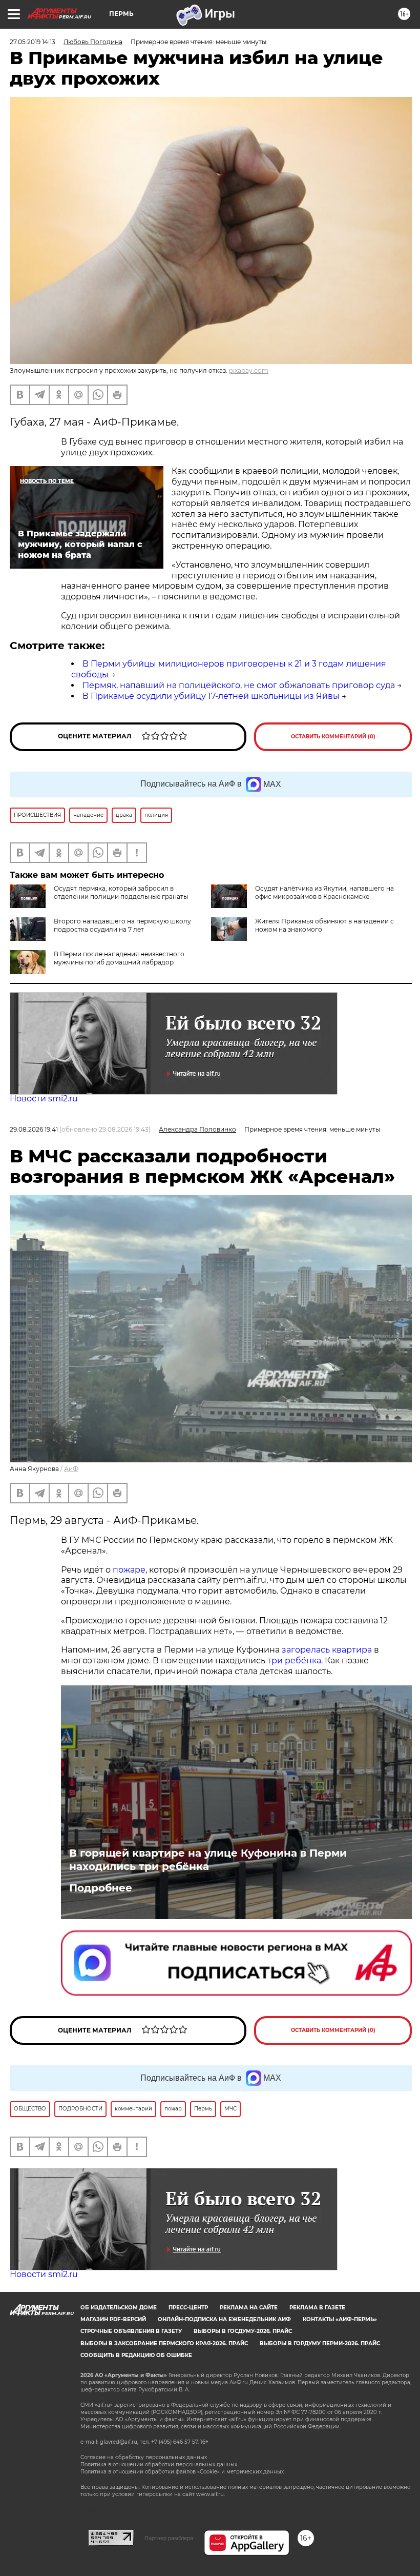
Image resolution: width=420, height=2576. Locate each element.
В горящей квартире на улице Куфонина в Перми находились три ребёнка (208, 1860)
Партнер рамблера (169, 2538)
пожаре (129, 1570)
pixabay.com (249, 370)
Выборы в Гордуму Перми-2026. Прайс (320, 2343)
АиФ (71, 1469)
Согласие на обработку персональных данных (144, 2457)
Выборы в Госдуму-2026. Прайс (243, 2331)
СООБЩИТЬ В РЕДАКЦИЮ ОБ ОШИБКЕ (136, 2355)
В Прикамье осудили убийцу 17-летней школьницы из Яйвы (211, 696)
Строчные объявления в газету (131, 2331)
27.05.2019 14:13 (33, 42)
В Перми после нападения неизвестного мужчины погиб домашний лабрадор (119, 958)
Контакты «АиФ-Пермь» (340, 2319)
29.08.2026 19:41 (34, 1129)
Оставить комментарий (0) (333, 737)
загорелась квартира (326, 1650)
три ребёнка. (294, 1661)
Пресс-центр (188, 2308)
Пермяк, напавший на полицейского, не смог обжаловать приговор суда (239, 685)
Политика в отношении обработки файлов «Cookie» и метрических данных (182, 2472)
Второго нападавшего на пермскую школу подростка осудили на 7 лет (122, 925)
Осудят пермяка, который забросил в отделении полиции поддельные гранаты (121, 892)
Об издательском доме (119, 2308)
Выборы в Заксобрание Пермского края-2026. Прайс (164, 2343)
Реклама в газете (317, 2308)
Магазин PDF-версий (113, 2319)
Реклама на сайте (249, 2308)
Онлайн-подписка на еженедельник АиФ (224, 2319)
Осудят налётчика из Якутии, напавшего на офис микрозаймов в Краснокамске (324, 892)
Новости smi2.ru (44, 1099)
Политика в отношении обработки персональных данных (159, 2464)
